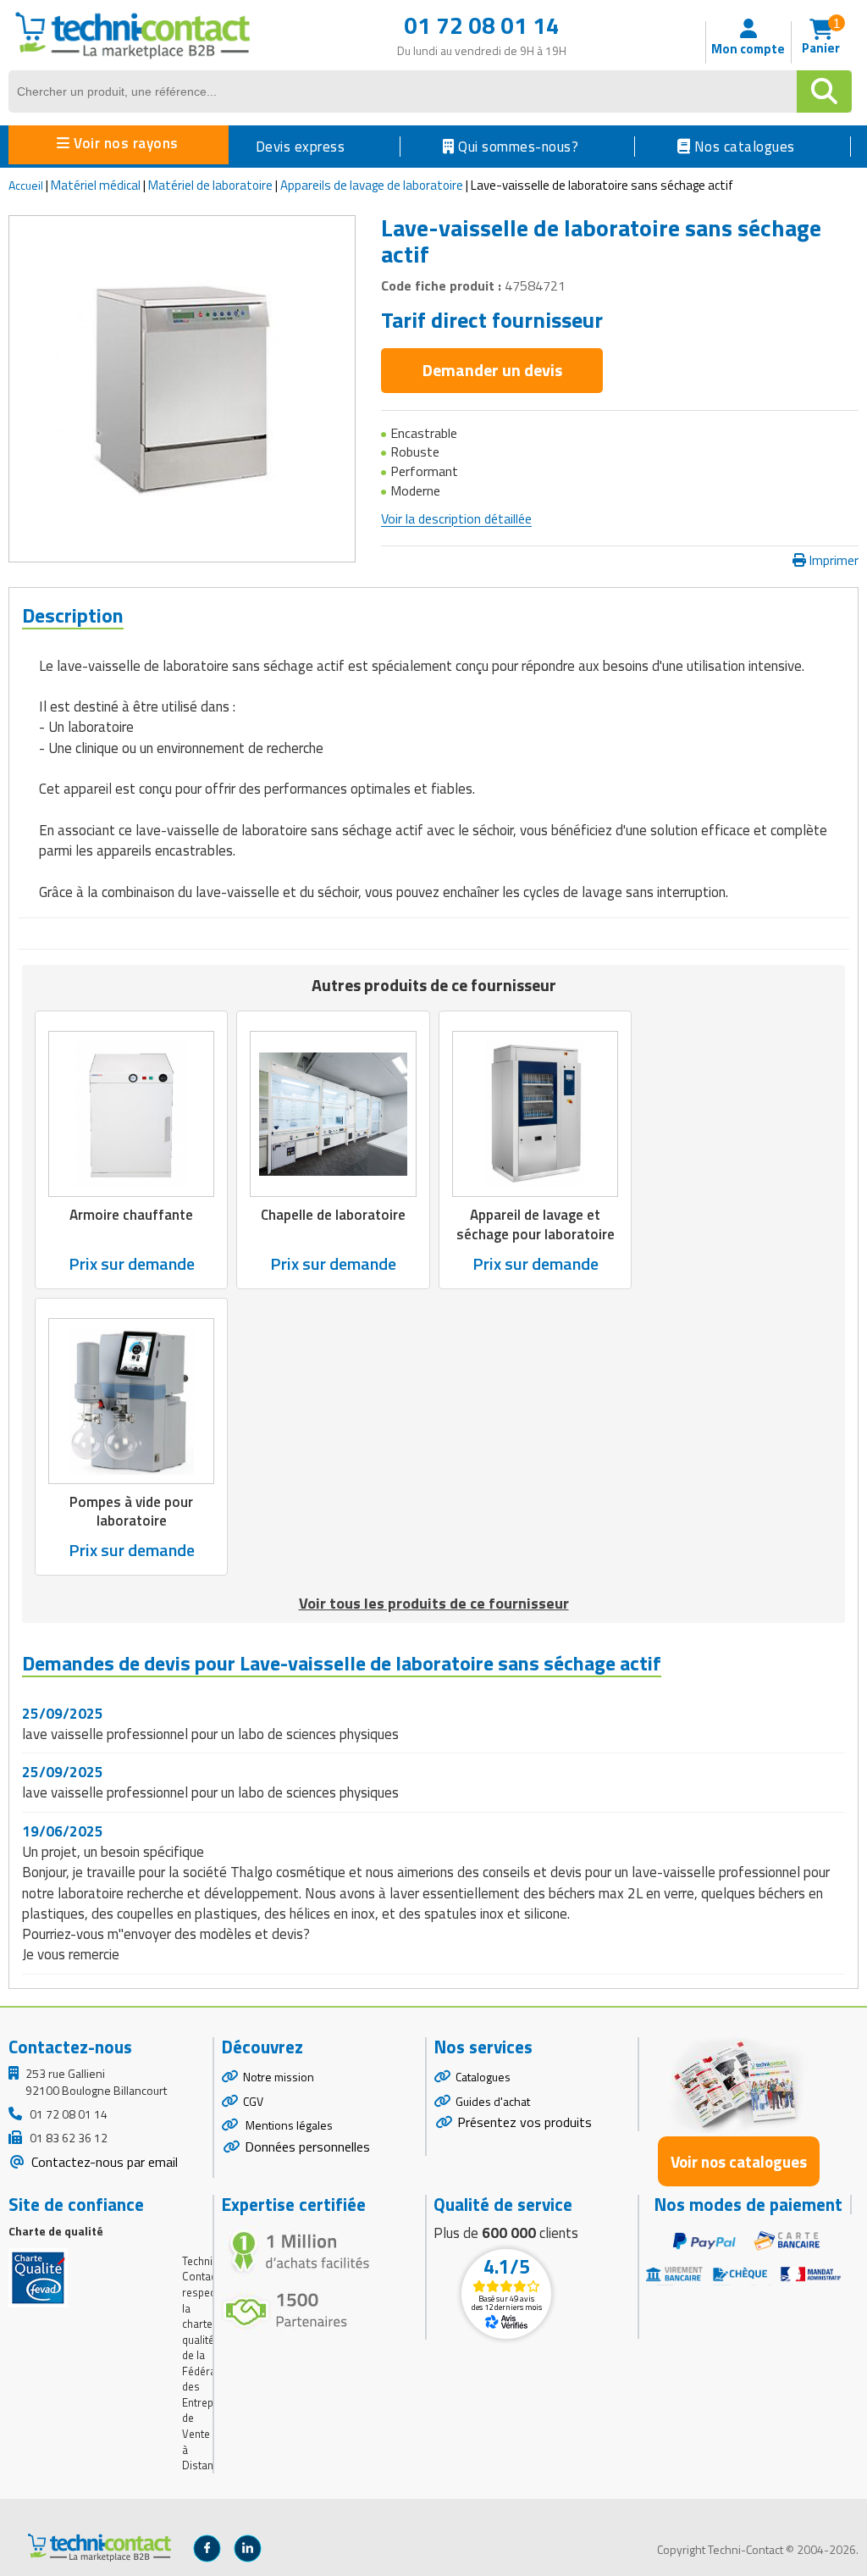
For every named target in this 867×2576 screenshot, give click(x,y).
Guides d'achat (493, 2101)
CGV (253, 2101)
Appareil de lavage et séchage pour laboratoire (536, 1224)
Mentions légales (288, 2125)
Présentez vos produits (525, 2122)
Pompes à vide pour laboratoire (131, 1511)
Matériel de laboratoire (210, 185)
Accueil (26, 185)
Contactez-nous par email (103, 2162)
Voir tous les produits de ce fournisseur (434, 1603)
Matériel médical (96, 185)
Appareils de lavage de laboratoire (372, 185)
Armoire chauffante (131, 1215)
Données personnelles (307, 2147)
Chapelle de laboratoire (333, 1215)
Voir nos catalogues (739, 2161)
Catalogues (483, 2077)
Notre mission (279, 2077)
